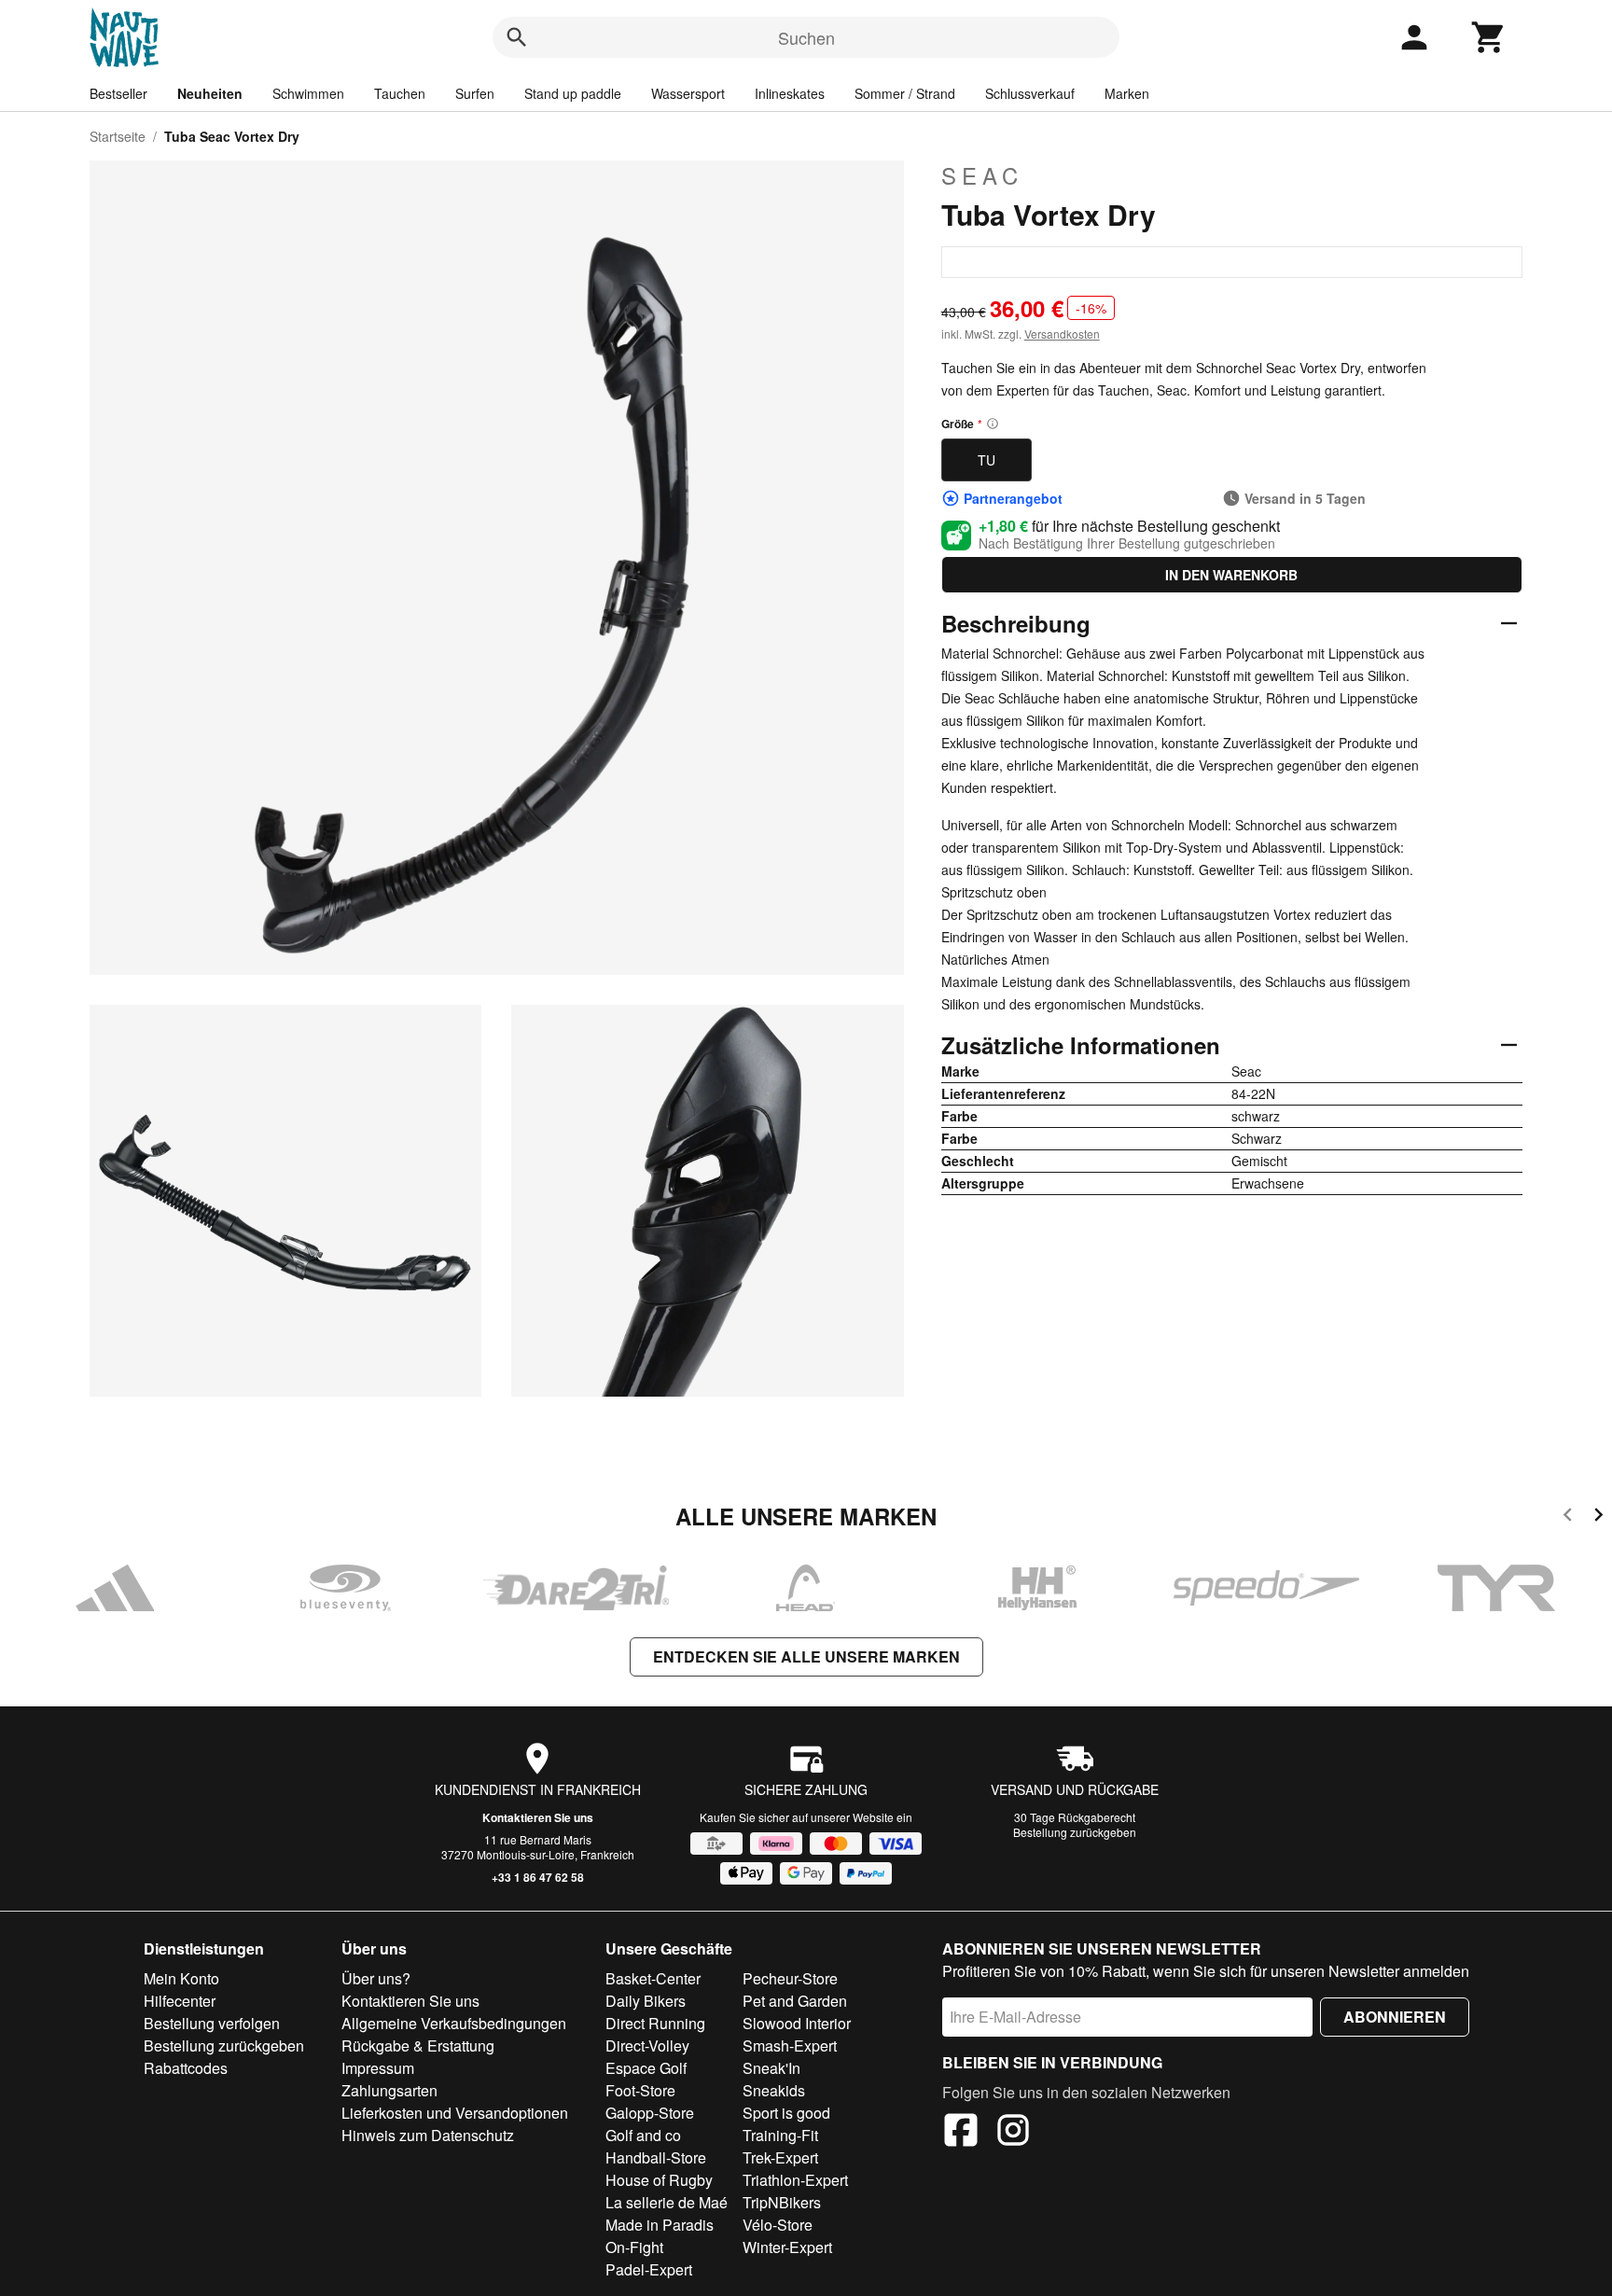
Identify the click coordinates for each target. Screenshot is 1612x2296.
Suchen (806, 37)
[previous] (1568, 1517)
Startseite (118, 136)
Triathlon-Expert (795, 2180)
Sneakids (774, 2090)
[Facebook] (961, 2133)
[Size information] (993, 424)
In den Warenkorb (1231, 575)
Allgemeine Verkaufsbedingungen (454, 2023)
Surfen (475, 93)
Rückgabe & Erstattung (418, 2046)
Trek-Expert (780, 2157)
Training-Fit (780, 2135)
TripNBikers (782, 2202)
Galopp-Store (650, 2113)
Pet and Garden (795, 2001)
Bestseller (118, 93)
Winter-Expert (787, 2247)
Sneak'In (771, 2068)
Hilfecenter (180, 2001)
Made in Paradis (660, 2225)
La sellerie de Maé (667, 2202)
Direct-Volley (647, 2046)
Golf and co (643, 2135)
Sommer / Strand (905, 93)
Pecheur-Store (790, 1978)
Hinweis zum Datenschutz (428, 2135)
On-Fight (634, 2247)
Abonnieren (1395, 2017)
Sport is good (786, 2113)
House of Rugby (659, 2180)
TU (987, 460)
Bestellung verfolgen (212, 2023)
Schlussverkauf (1030, 93)
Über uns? (376, 1978)
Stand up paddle (573, 93)
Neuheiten (210, 93)
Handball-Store (656, 2157)
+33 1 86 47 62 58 (538, 1877)
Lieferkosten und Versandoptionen (455, 2113)
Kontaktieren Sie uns (538, 1817)
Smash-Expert (790, 2046)
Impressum (378, 2068)
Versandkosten (1062, 334)
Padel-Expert (649, 2269)
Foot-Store (640, 2090)
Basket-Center (653, 1978)
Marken (1127, 93)
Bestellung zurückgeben (1075, 1832)
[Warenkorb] (1489, 37)
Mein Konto (181, 1978)
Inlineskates (790, 93)
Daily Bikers (646, 2001)
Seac (982, 175)
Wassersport (688, 93)
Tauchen (400, 93)
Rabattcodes (186, 2068)
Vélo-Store (778, 2225)
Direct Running (655, 2023)
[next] (1598, 1517)
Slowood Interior (797, 2023)
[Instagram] (1013, 2133)
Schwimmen (308, 93)
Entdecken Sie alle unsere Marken (806, 1656)
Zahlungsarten (389, 2090)
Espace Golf (646, 2068)
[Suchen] (517, 37)
